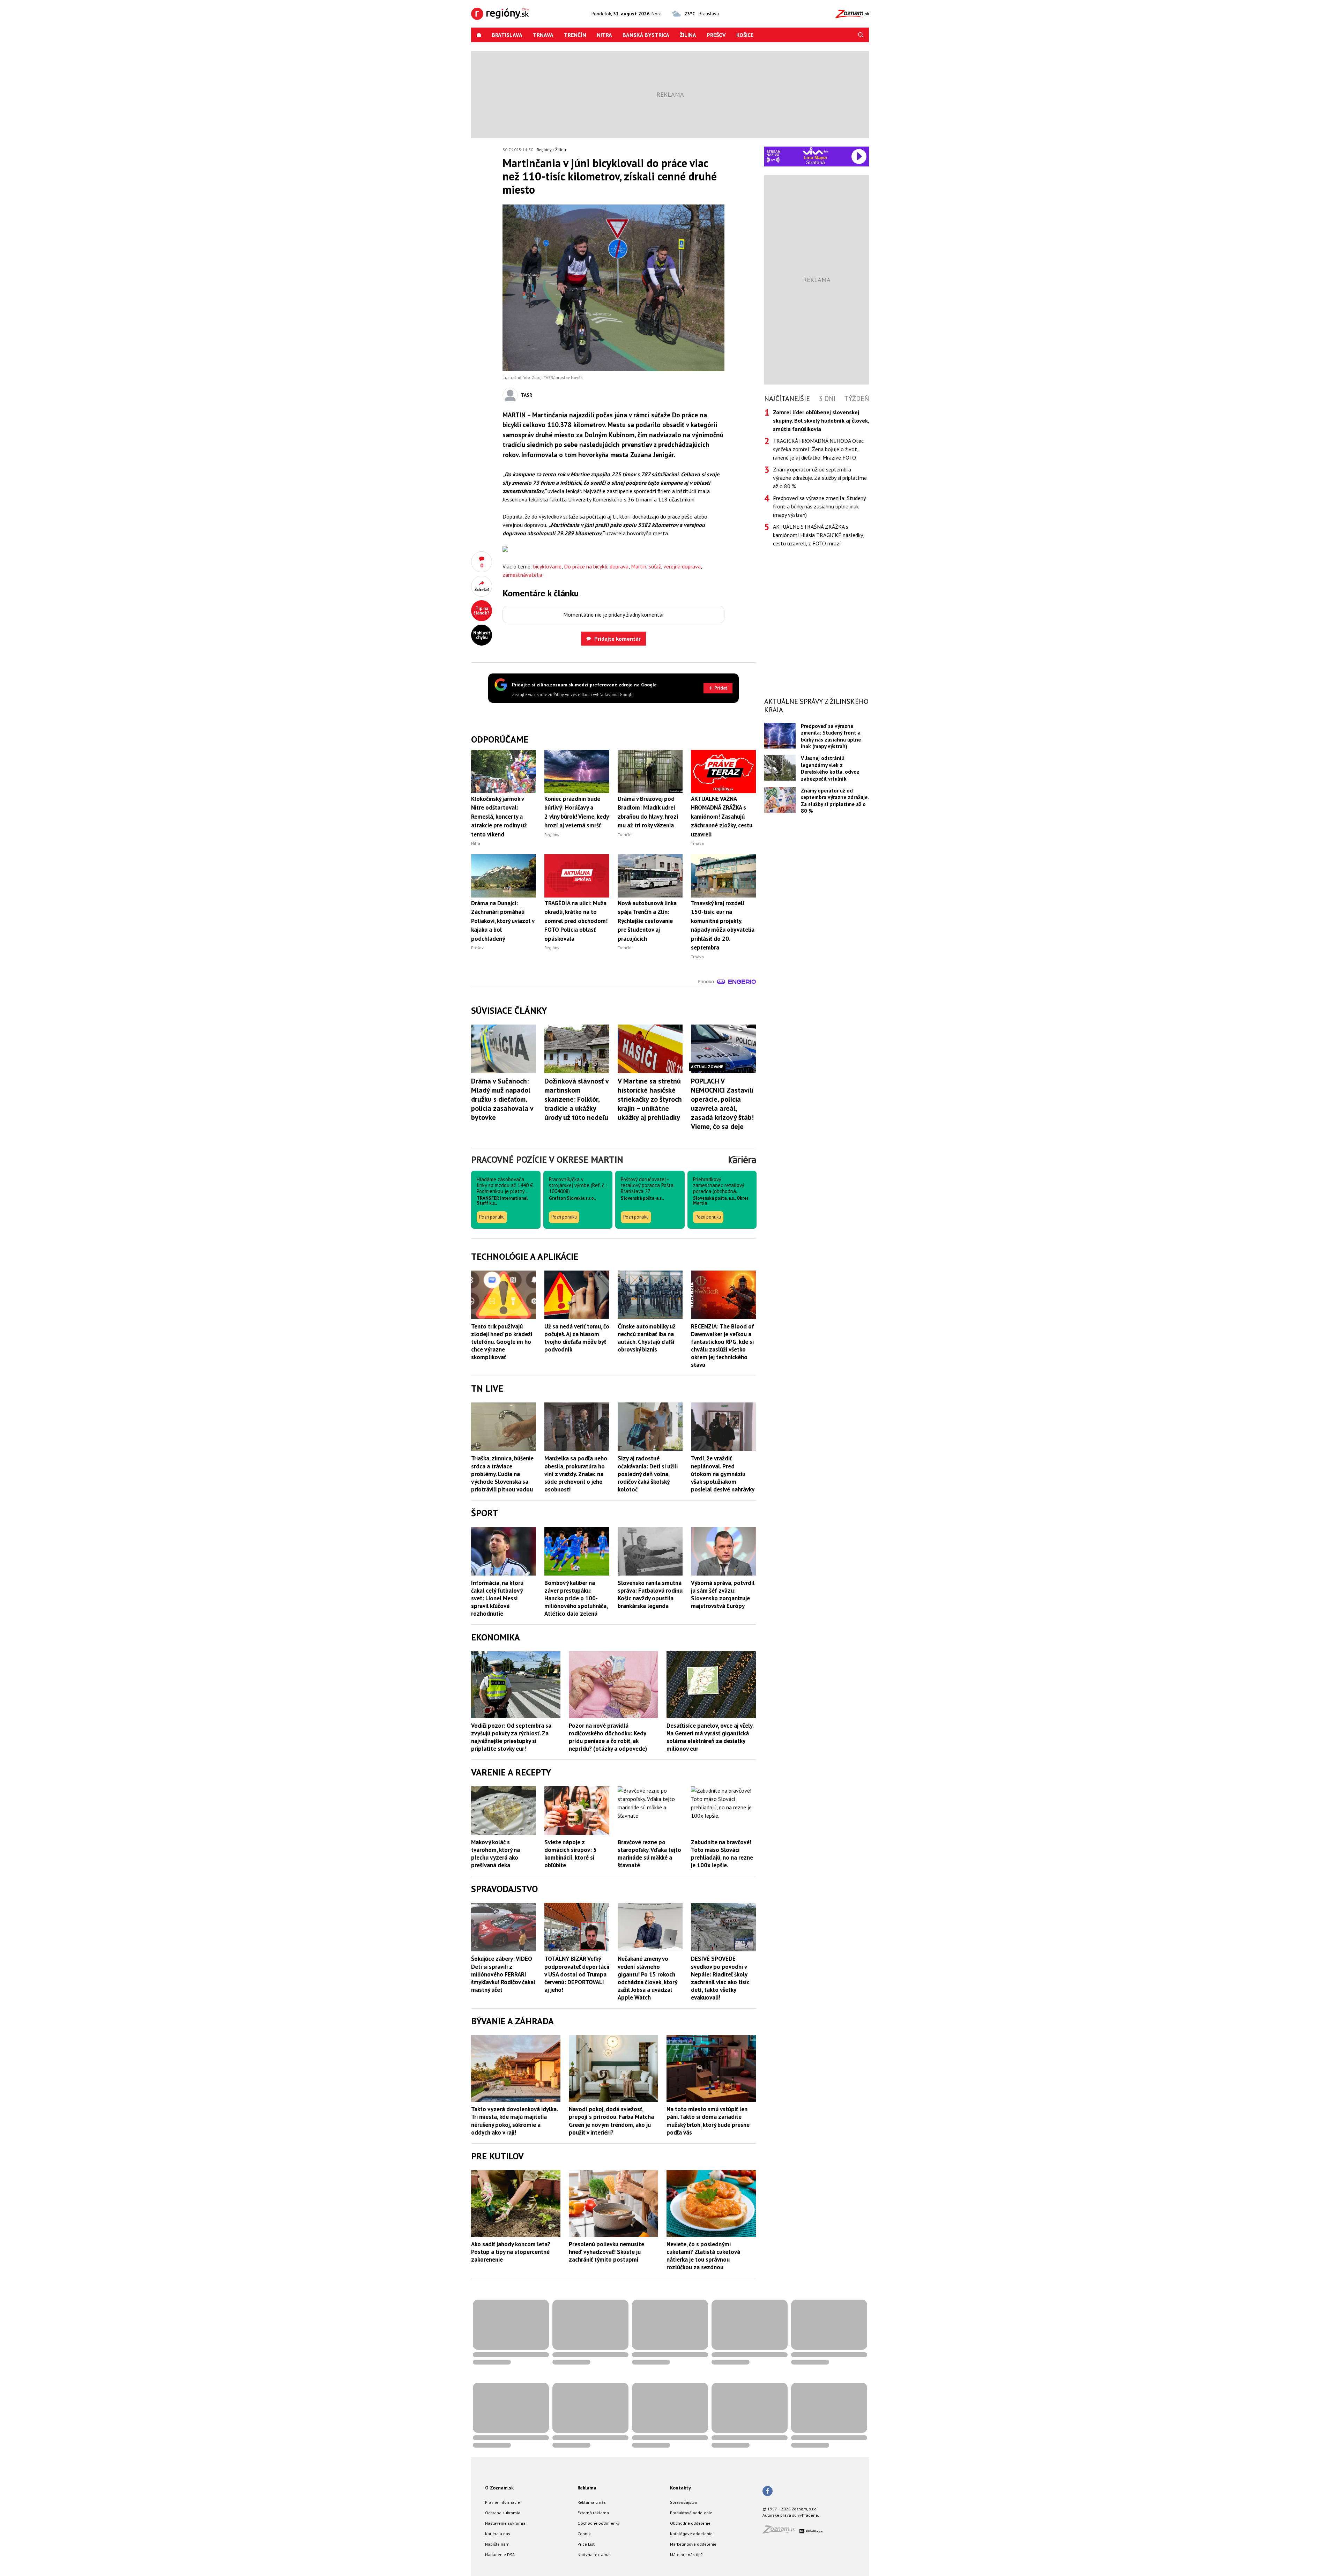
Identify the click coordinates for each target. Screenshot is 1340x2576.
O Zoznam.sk (499, 2488)
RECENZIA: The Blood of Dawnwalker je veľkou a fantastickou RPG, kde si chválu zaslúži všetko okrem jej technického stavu (723, 1346)
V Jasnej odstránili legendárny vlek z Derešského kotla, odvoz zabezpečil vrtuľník (830, 768)
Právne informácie (502, 2502)
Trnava (543, 35)
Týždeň (857, 399)
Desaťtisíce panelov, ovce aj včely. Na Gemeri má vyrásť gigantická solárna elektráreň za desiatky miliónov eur (710, 1737)
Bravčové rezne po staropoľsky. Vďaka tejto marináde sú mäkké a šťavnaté (649, 1854)
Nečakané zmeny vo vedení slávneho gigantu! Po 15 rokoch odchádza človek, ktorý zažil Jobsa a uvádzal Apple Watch (647, 1978)
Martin (639, 566)
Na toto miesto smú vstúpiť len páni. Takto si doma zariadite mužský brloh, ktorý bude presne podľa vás (708, 2121)
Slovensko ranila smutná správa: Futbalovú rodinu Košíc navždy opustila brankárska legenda (650, 1594)
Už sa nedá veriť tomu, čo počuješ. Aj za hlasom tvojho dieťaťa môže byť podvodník (577, 1338)
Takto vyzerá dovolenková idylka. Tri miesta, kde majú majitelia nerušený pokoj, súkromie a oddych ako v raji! (514, 2121)
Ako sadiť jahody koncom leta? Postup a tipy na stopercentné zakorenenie (511, 2252)
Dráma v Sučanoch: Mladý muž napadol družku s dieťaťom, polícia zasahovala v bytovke (502, 1099)
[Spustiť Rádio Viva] (816, 151)
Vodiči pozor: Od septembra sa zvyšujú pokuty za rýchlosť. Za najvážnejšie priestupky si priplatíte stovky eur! (511, 1737)
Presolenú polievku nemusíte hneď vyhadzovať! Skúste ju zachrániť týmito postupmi (606, 2252)
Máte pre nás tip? (686, 2555)
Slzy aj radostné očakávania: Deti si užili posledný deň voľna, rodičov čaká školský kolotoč (648, 1474)
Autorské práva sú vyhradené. (791, 2515)
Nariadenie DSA (500, 2555)
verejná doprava (682, 566)
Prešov (716, 35)
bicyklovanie (547, 566)
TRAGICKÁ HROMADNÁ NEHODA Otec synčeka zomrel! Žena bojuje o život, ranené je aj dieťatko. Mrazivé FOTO (818, 449)
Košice (745, 35)
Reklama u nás (592, 2502)
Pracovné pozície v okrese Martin (547, 1159)
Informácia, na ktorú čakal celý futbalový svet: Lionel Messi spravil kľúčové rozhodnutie (497, 1598)
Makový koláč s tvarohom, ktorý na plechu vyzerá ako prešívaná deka (496, 1854)
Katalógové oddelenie (691, 2534)
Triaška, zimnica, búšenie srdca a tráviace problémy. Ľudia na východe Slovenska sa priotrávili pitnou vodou (502, 1474)
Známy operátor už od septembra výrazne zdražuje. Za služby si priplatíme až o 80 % (820, 478)
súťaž (655, 566)
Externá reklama (593, 2513)
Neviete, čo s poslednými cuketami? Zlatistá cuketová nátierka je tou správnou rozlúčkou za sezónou (703, 2256)
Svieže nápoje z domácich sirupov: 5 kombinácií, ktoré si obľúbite (571, 1854)
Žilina (688, 35)
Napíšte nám (497, 2544)
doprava (619, 566)
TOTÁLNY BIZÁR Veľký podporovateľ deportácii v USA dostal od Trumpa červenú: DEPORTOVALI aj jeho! (577, 1974)
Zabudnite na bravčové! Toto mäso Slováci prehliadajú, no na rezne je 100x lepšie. (722, 1854)
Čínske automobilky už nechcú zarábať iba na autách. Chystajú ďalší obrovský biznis (647, 1338)
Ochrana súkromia (503, 2513)
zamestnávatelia (522, 575)
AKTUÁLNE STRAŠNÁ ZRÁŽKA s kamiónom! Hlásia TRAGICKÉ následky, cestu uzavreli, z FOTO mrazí (818, 535)
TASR (526, 395)
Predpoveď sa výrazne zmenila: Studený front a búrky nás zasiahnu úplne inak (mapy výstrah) (819, 506)
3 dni (827, 399)
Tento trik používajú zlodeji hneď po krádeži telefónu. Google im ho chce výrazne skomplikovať (502, 1342)
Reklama (587, 2488)
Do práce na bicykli (586, 566)
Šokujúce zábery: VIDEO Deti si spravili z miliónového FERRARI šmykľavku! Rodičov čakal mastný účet (503, 1974)
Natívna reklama (594, 2555)
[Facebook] (768, 2492)
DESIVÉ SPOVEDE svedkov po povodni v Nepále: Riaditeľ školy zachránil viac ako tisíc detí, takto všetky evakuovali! (720, 1978)
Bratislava (507, 35)
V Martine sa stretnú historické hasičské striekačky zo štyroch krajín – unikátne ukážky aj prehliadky (650, 1099)
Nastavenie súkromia (505, 2523)
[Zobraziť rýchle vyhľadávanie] (861, 35)
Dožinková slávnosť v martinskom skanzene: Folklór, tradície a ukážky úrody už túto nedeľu (576, 1099)
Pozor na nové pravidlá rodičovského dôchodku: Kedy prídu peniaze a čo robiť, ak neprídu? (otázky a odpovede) (608, 1737)
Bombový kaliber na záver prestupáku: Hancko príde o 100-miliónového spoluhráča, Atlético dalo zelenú (576, 1598)
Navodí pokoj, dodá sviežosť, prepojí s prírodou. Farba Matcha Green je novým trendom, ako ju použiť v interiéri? (611, 2121)
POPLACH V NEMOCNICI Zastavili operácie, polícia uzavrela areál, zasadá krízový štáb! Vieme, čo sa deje (722, 1104)
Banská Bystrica (646, 35)
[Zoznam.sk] (781, 2532)
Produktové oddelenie (691, 2513)
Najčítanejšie (787, 399)
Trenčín (575, 35)
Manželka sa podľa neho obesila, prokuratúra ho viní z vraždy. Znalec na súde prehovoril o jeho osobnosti (576, 1474)
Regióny (544, 150)
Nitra (604, 35)
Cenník (584, 2534)
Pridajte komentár (617, 639)
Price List (586, 2544)
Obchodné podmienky (599, 2523)
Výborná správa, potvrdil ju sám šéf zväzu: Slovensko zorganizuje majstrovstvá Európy (723, 1594)
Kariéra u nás (498, 2534)
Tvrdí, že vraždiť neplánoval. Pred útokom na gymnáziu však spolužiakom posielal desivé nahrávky (723, 1474)
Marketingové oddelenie (693, 2544)
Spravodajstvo (684, 2502)
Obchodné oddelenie (690, 2523)
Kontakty (680, 2488)
